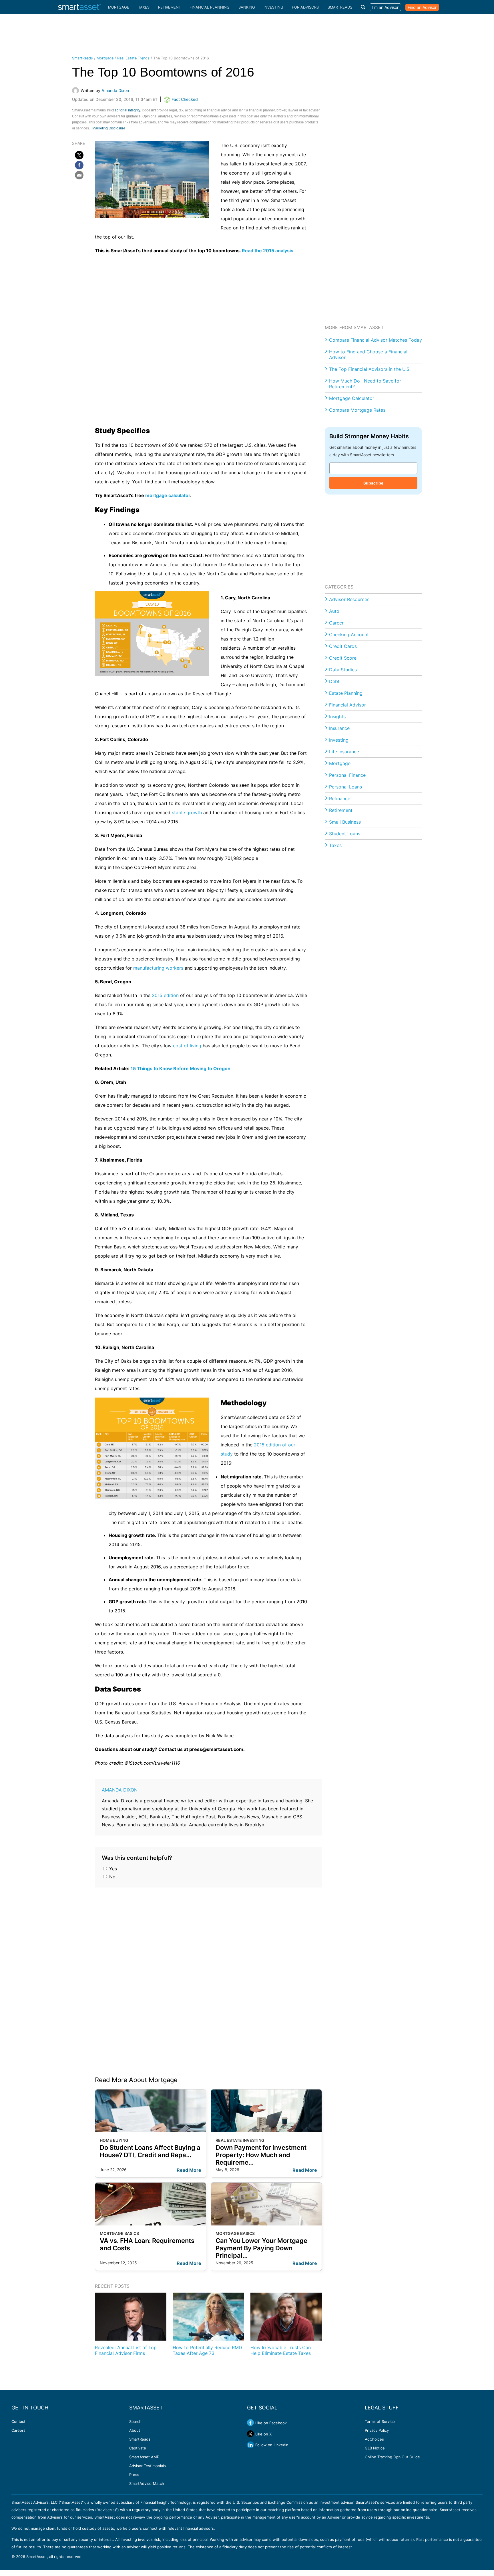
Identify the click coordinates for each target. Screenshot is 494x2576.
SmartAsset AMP (144, 2457)
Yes (112, 1869)
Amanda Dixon (120, 1790)
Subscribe (373, 483)
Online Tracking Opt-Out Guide (392, 2457)
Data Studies (343, 670)
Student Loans (345, 834)
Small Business (345, 822)
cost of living (187, 1046)
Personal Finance (347, 775)
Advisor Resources (349, 599)
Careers (18, 2430)
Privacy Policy (377, 2430)
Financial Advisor (347, 705)
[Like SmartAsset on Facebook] (250, 2423)
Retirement (170, 7)
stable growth (187, 812)
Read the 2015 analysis (268, 251)
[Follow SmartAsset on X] (250, 2434)
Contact (18, 2421)
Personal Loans (345, 787)
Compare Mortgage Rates (357, 410)
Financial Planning (210, 7)
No (112, 1877)
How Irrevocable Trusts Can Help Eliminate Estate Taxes (281, 2350)
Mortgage (119, 7)
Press (134, 2475)
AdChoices (374, 2439)
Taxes (144, 7)
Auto (334, 611)
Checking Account (349, 635)
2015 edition (165, 995)
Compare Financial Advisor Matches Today (376, 340)
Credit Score (343, 658)
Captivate (138, 2448)
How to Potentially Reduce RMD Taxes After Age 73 (207, 2350)
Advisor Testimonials (148, 2466)
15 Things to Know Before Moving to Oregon (181, 1068)
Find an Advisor (422, 7)
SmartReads (340, 7)
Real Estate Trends (133, 58)
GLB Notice (375, 2448)
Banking (247, 7)
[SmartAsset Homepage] (79, 7)
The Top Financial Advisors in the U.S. (370, 369)
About (135, 2430)
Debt (334, 681)
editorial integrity (127, 110)
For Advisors (305, 7)
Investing (273, 7)
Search (135, 2421)
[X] (79, 155)
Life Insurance (344, 752)
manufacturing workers (158, 968)
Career (336, 623)
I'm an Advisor (385, 7)
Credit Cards (343, 646)
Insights (337, 716)
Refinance (340, 798)
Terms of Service (380, 2421)
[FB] (79, 165)
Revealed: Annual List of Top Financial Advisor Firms (126, 2350)
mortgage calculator (168, 495)
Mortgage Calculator (352, 398)
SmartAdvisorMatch (147, 2483)
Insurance (339, 728)
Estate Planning (346, 693)
